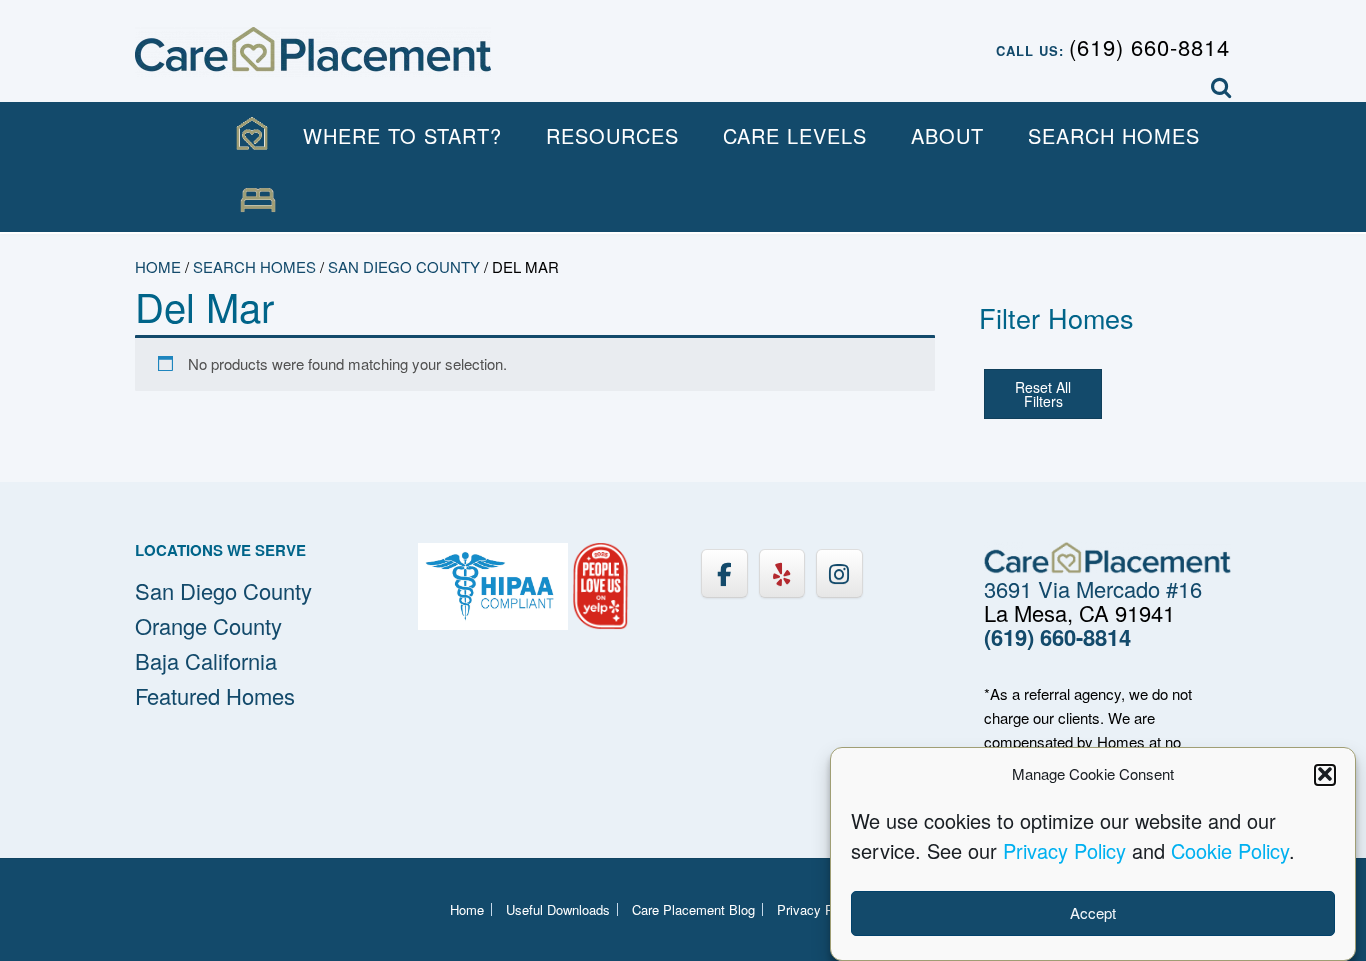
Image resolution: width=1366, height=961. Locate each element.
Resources (612, 135)
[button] (1325, 774)
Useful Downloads (558, 909)
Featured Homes (215, 695)
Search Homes (1114, 135)
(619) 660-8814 (1149, 46)
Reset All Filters (1043, 394)
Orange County (208, 625)
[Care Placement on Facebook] (724, 573)
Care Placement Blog (693, 909)
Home (158, 266)
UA (258, 200)
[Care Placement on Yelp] (782, 573)
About (947, 135)
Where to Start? (402, 135)
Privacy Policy (1064, 849)
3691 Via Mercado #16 (1093, 588)
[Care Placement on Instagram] (839, 573)
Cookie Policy (1230, 849)
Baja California (206, 660)
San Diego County (404, 266)
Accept (1093, 912)
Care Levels (795, 135)
